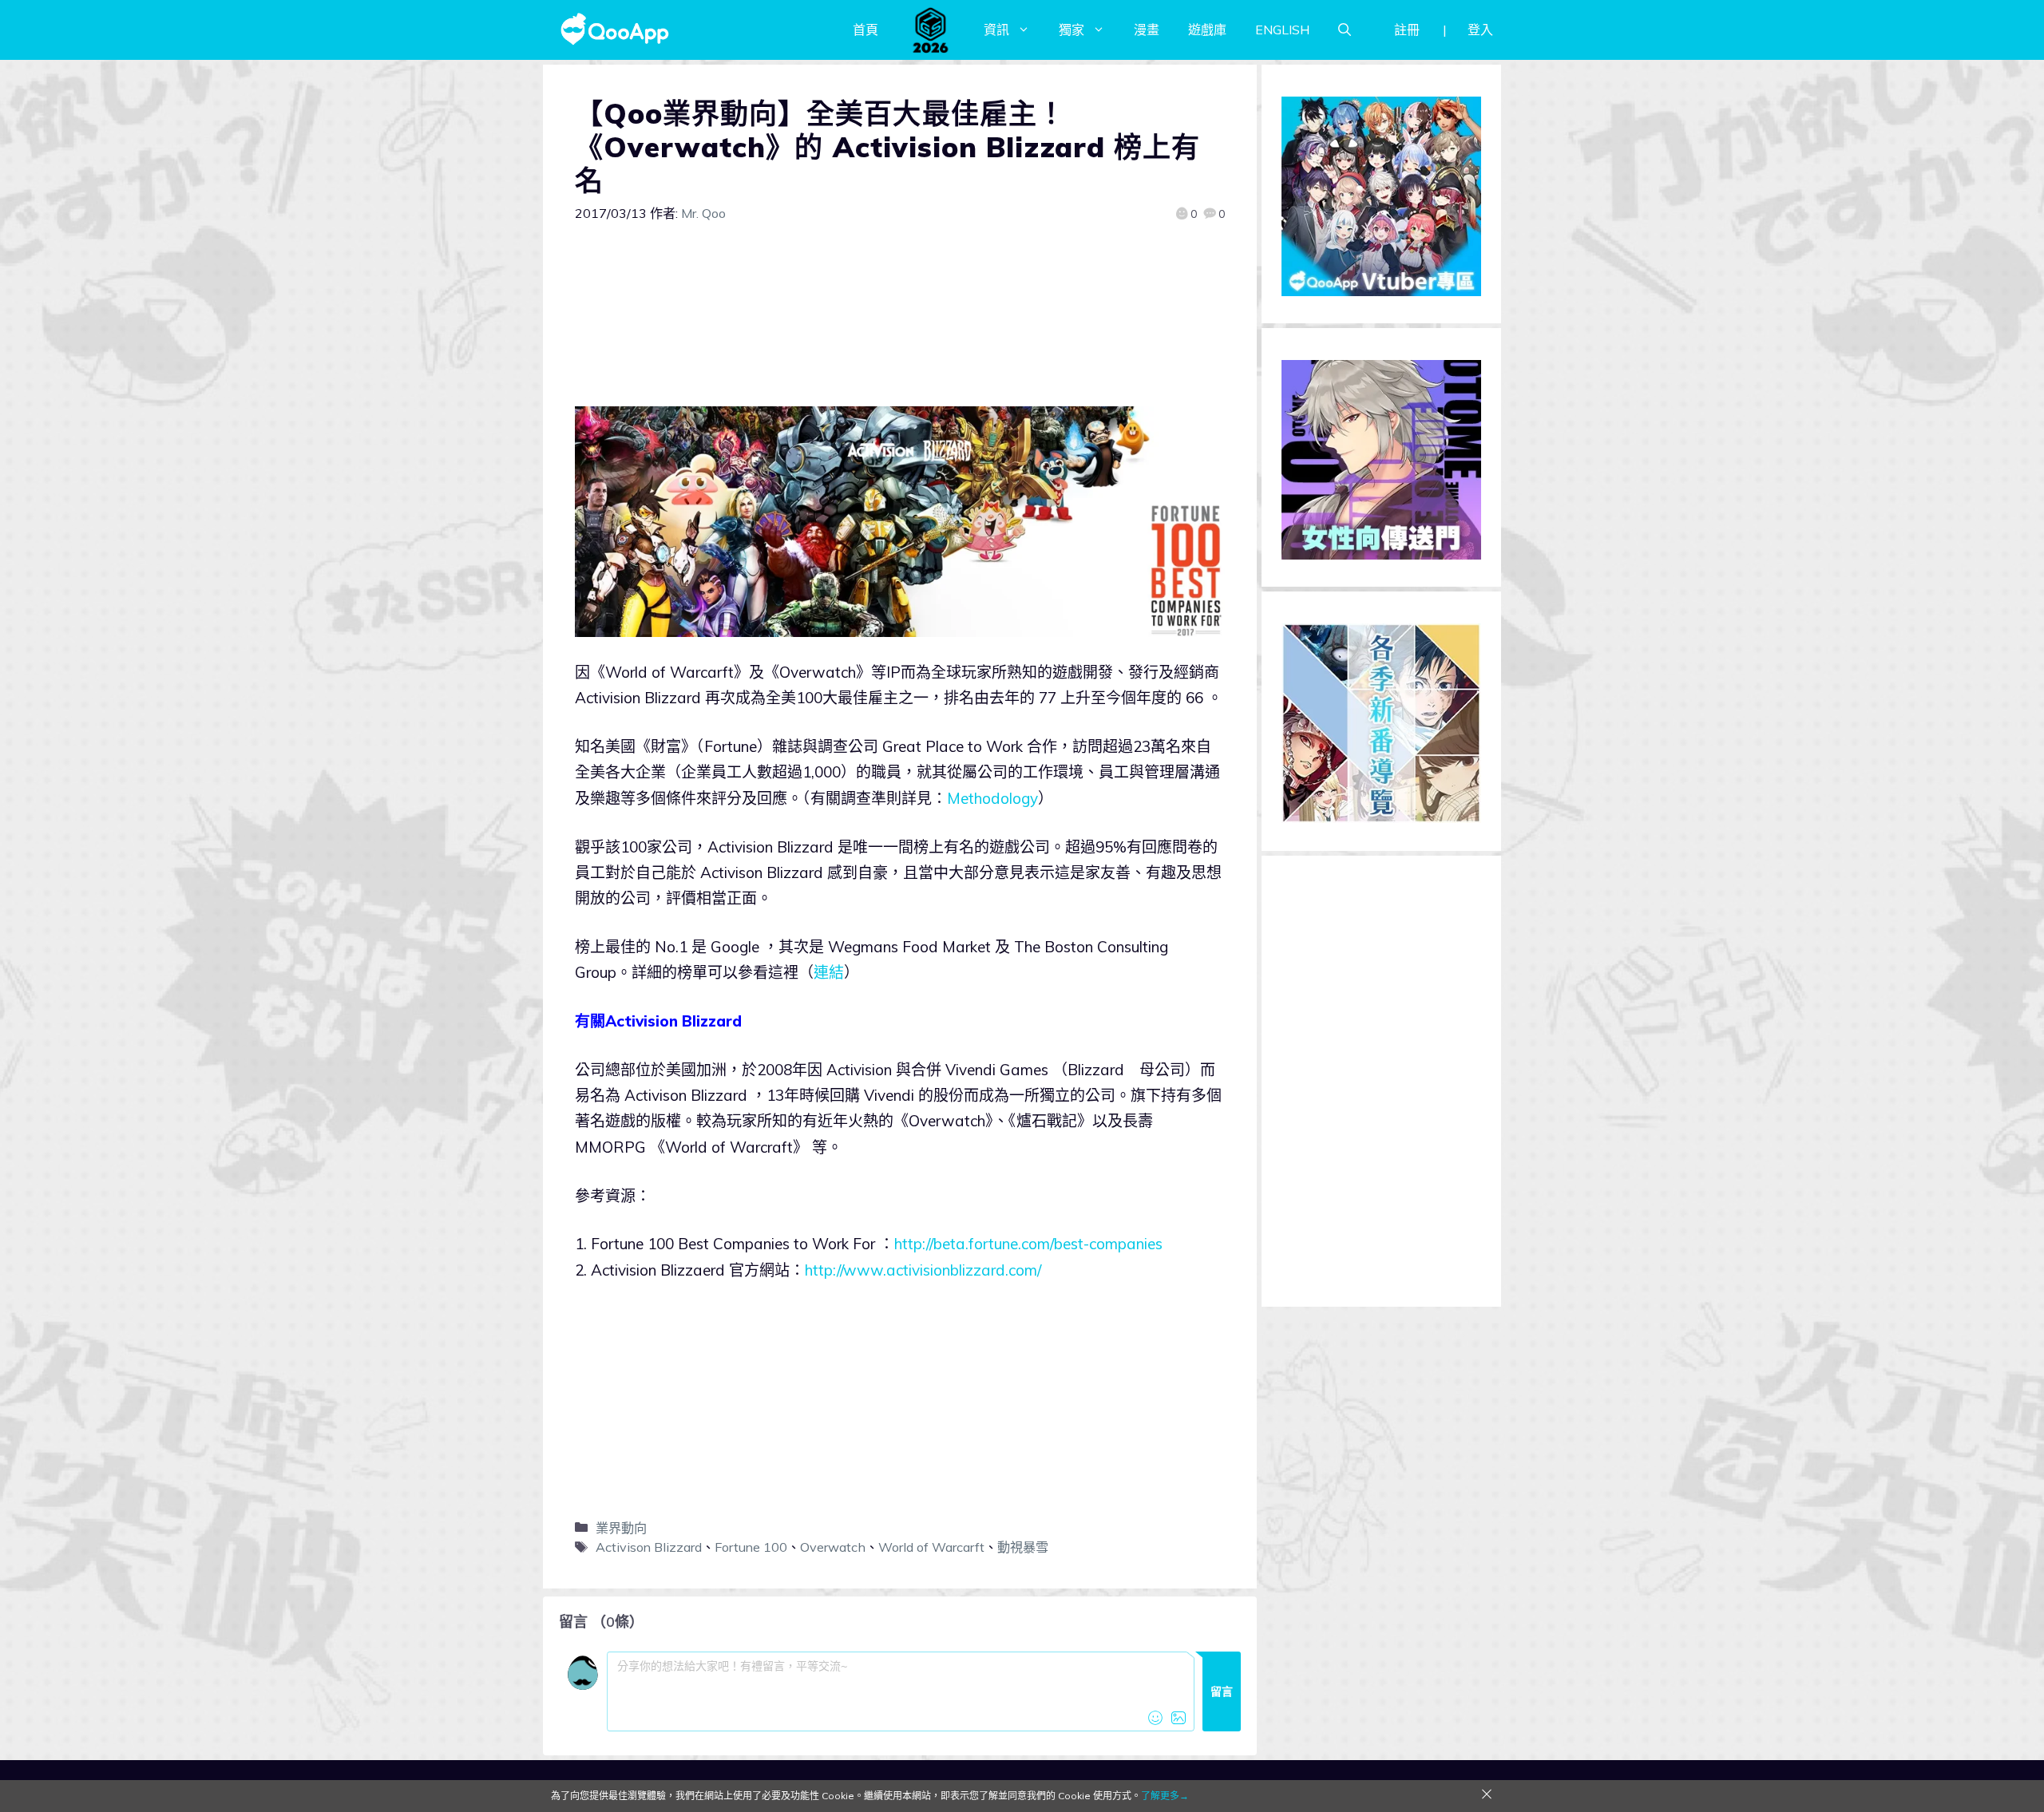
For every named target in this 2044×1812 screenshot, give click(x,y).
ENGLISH (1282, 30)
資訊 (996, 30)
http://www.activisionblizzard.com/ (923, 1270)
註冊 (1407, 30)
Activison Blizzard (649, 1547)
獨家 (1072, 30)
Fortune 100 (751, 1547)
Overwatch (833, 1547)
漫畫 (1147, 30)
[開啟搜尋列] (1345, 30)
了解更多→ (1165, 1796)
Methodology (992, 798)
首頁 (866, 30)
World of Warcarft (931, 1547)
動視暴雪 (1023, 1547)
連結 (829, 972)
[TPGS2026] (931, 30)
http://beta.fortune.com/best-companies (1028, 1244)
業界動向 (621, 1528)
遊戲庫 (1207, 30)
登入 (1480, 30)
